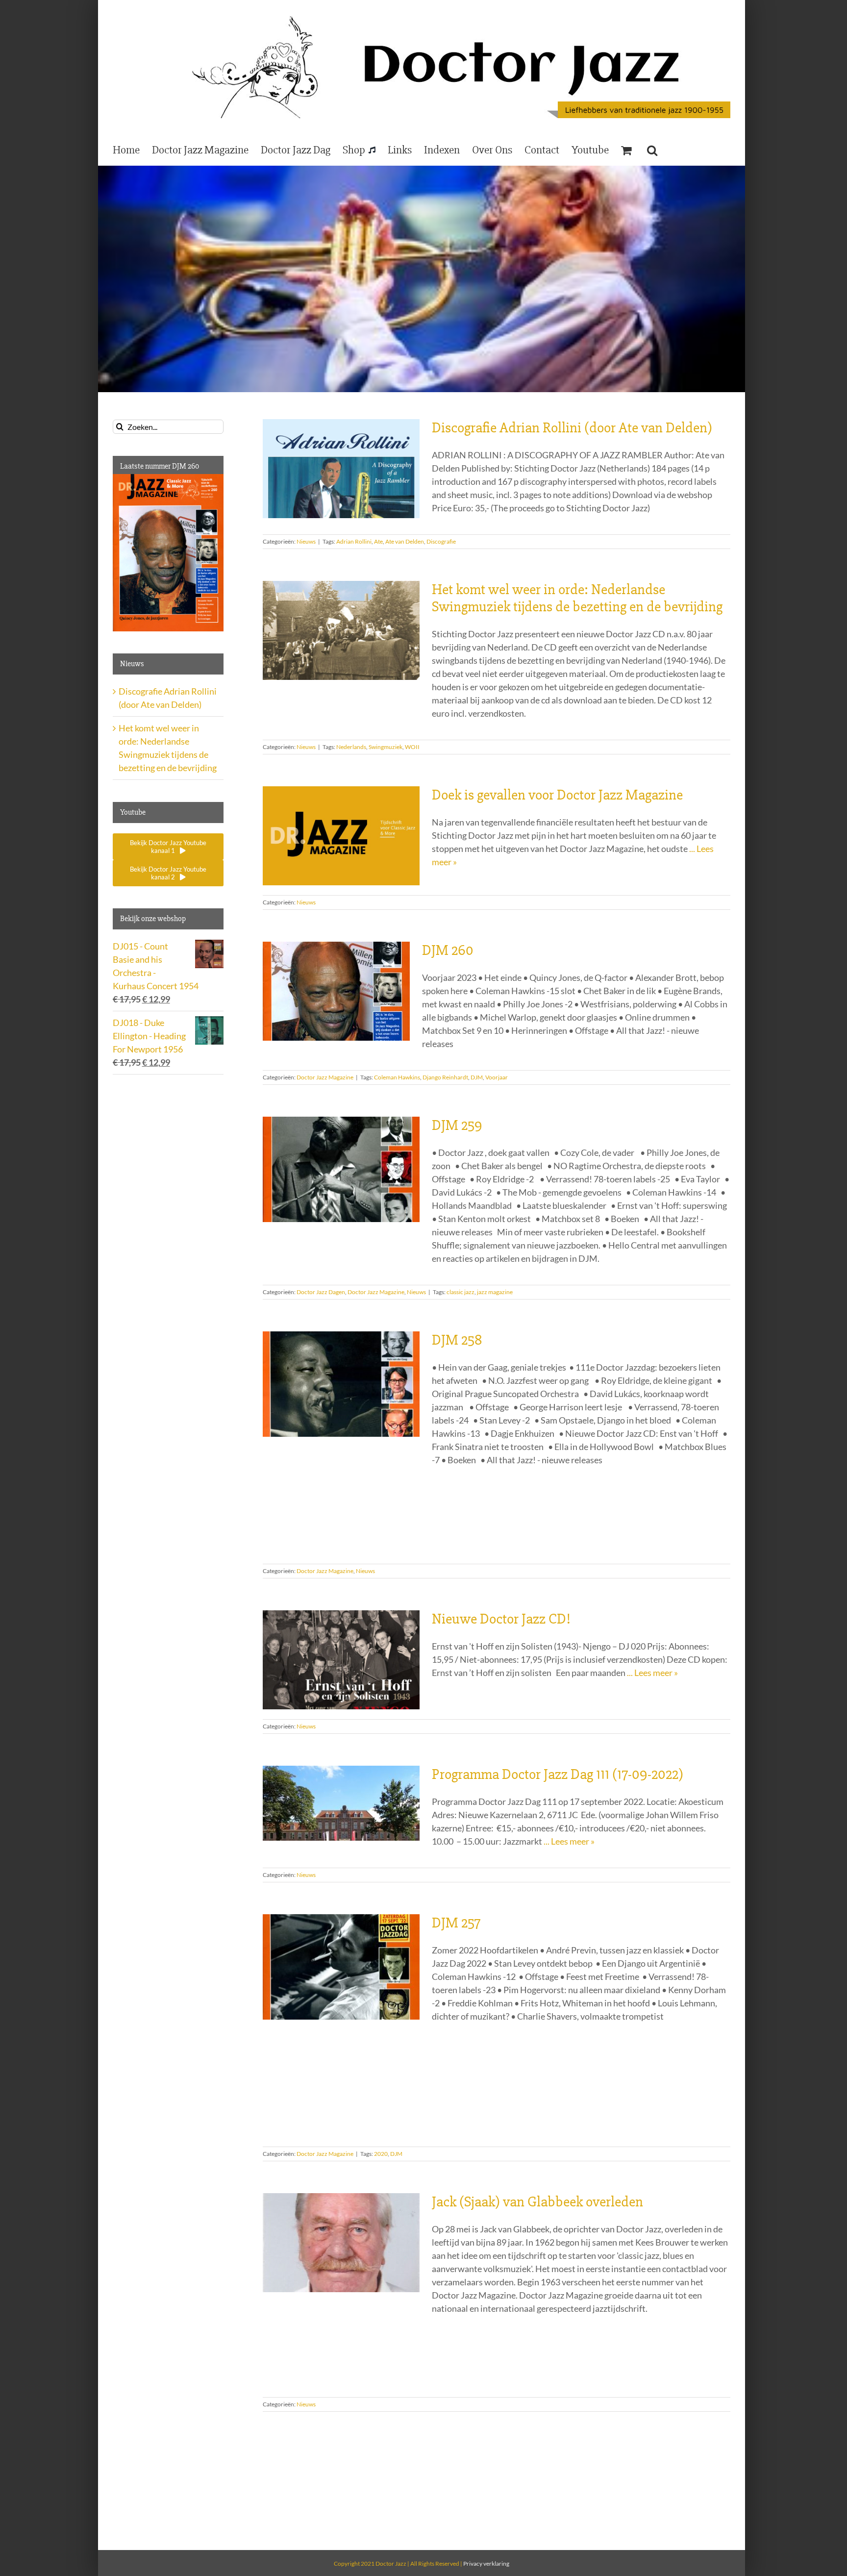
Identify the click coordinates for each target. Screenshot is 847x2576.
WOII (412, 747)
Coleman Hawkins (397, 1077)
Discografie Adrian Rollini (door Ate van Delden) (572, 428)
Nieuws (306, 541)
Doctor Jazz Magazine (325, 1077)
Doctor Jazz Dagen (321, 1292)
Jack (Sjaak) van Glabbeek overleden (537, 2202)
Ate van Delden (405, 541)
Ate (378, 541)
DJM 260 (448, 950)
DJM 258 (457, 1340)
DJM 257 (456, 1923)
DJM (477, 1077)
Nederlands (351, 747)
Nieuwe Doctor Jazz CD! (501, 1619)
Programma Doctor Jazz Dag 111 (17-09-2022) (558, 1774)
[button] (652, 150)
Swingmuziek (386, 747)
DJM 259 (457, 1125)
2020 (381, 2154)
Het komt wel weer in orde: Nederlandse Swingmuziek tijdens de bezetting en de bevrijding (577, 598)
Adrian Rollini (354, 541)
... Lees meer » (652, 1673)
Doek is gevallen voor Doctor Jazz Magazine (557, 795)
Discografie (441, 541)
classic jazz (461, 1292)
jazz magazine (495, 1292)
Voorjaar (497, 1077)
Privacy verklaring (486, 2563)
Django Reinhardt (445, 1077)
